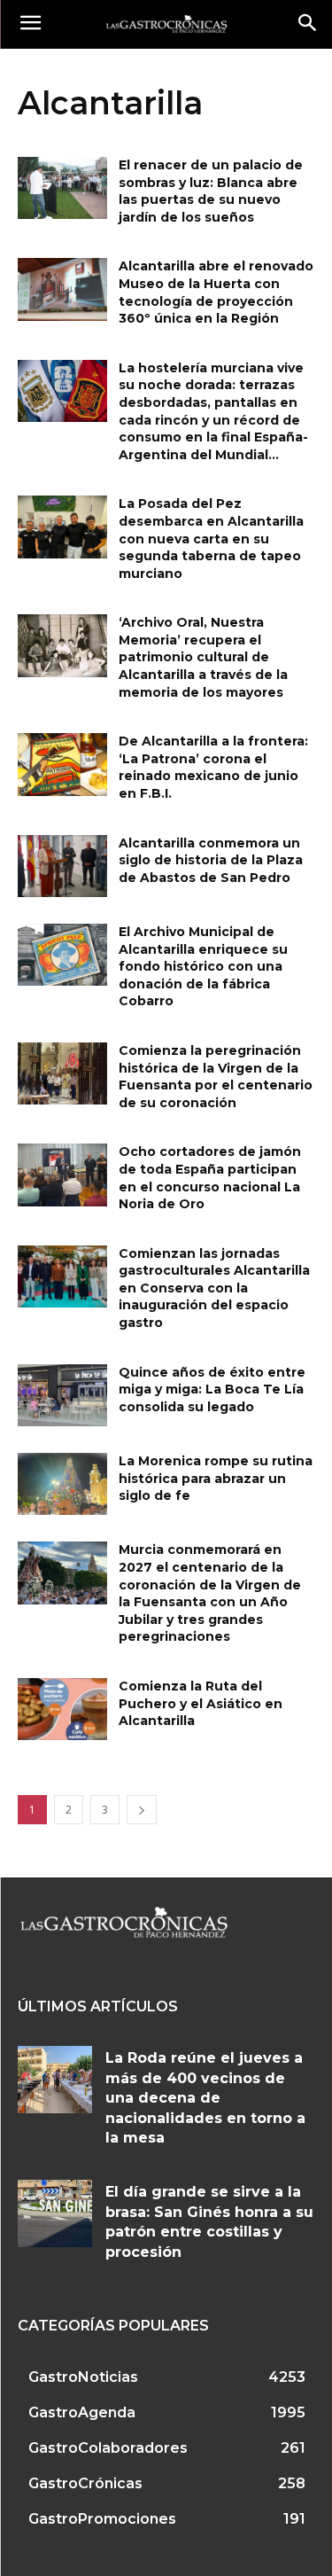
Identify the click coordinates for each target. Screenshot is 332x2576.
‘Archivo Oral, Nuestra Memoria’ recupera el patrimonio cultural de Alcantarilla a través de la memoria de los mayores (203, 657)
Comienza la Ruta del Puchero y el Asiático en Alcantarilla (201, 1703)
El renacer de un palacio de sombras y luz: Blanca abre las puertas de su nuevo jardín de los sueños (211, 191)
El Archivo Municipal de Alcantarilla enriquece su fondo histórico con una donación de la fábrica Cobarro (203, 966)
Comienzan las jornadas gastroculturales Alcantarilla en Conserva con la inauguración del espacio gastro (214, 1288)
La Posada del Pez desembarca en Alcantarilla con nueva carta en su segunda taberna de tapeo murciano (211, 538)
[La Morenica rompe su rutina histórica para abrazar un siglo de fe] (62, 1484)
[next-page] (142, 1810)
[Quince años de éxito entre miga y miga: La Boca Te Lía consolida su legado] (62, 1395)
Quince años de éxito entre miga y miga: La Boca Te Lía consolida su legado (212, 1389)
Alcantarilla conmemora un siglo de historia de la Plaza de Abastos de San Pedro (211, 860)
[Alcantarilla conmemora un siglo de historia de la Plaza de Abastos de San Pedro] (62, 866)
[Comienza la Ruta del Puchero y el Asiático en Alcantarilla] (62, 1709)
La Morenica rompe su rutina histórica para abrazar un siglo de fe (216, 1478)
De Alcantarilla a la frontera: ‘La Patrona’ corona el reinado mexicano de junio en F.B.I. (213, 767)
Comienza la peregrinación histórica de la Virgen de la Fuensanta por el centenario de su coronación (216, 1077)
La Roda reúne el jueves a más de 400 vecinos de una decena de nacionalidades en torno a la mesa (205, 2098)
